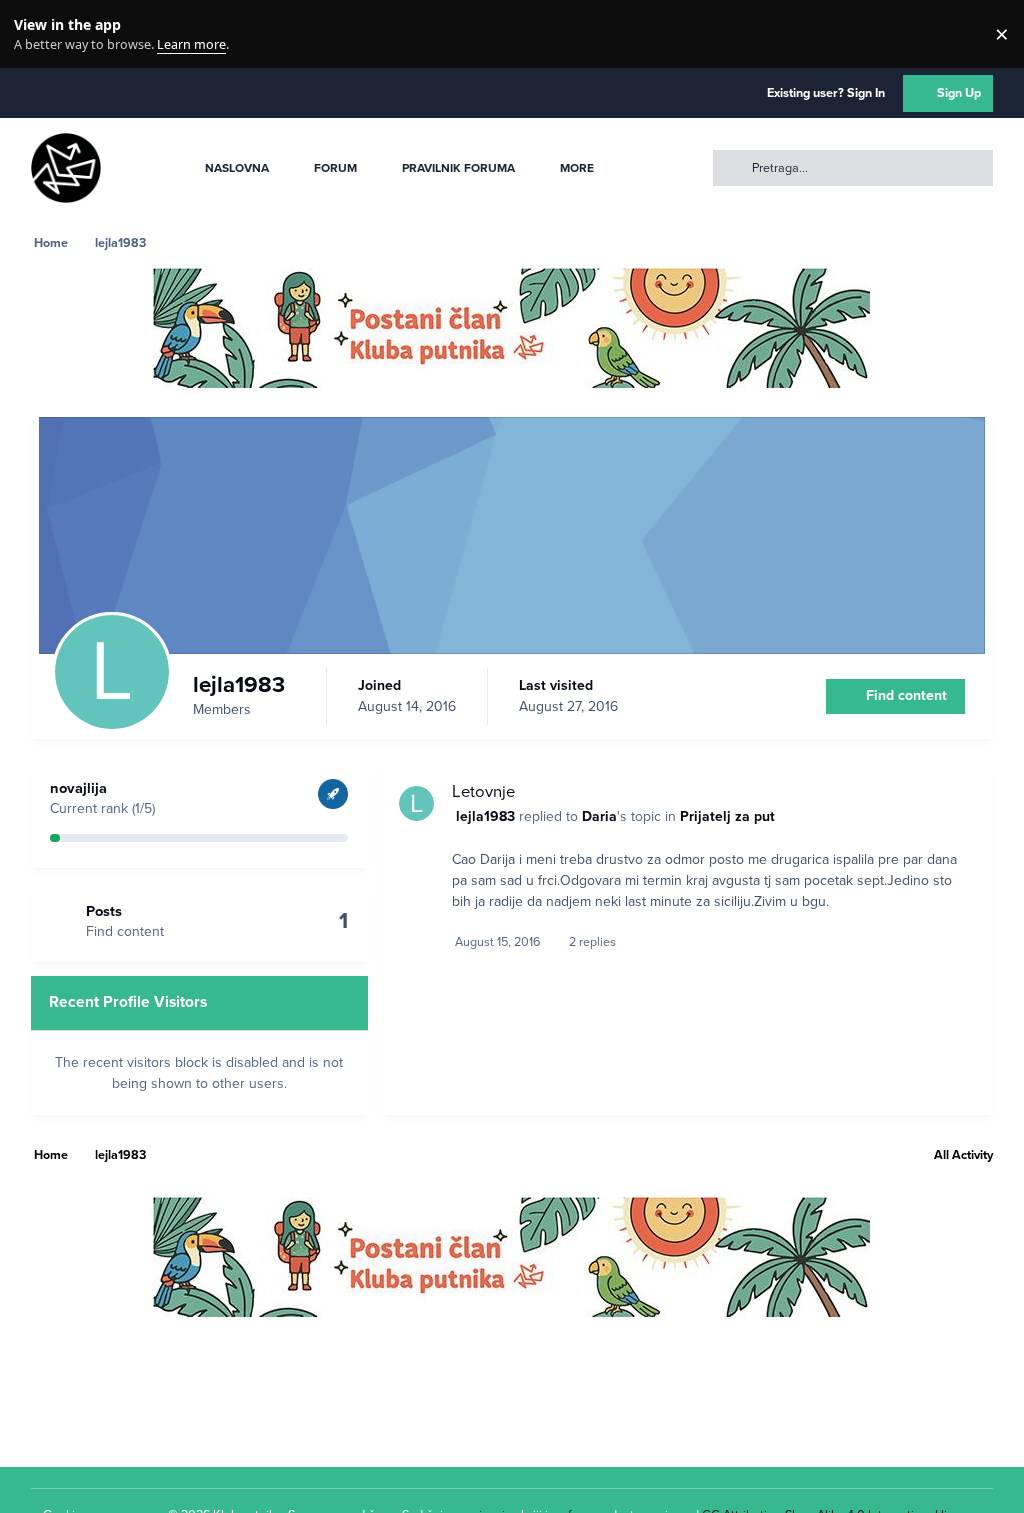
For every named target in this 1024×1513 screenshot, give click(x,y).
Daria (599, 816)
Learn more (38, 34)
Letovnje (483, 792)
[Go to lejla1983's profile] (416, 803)
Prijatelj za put (727, 816)
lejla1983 (485, 816)
